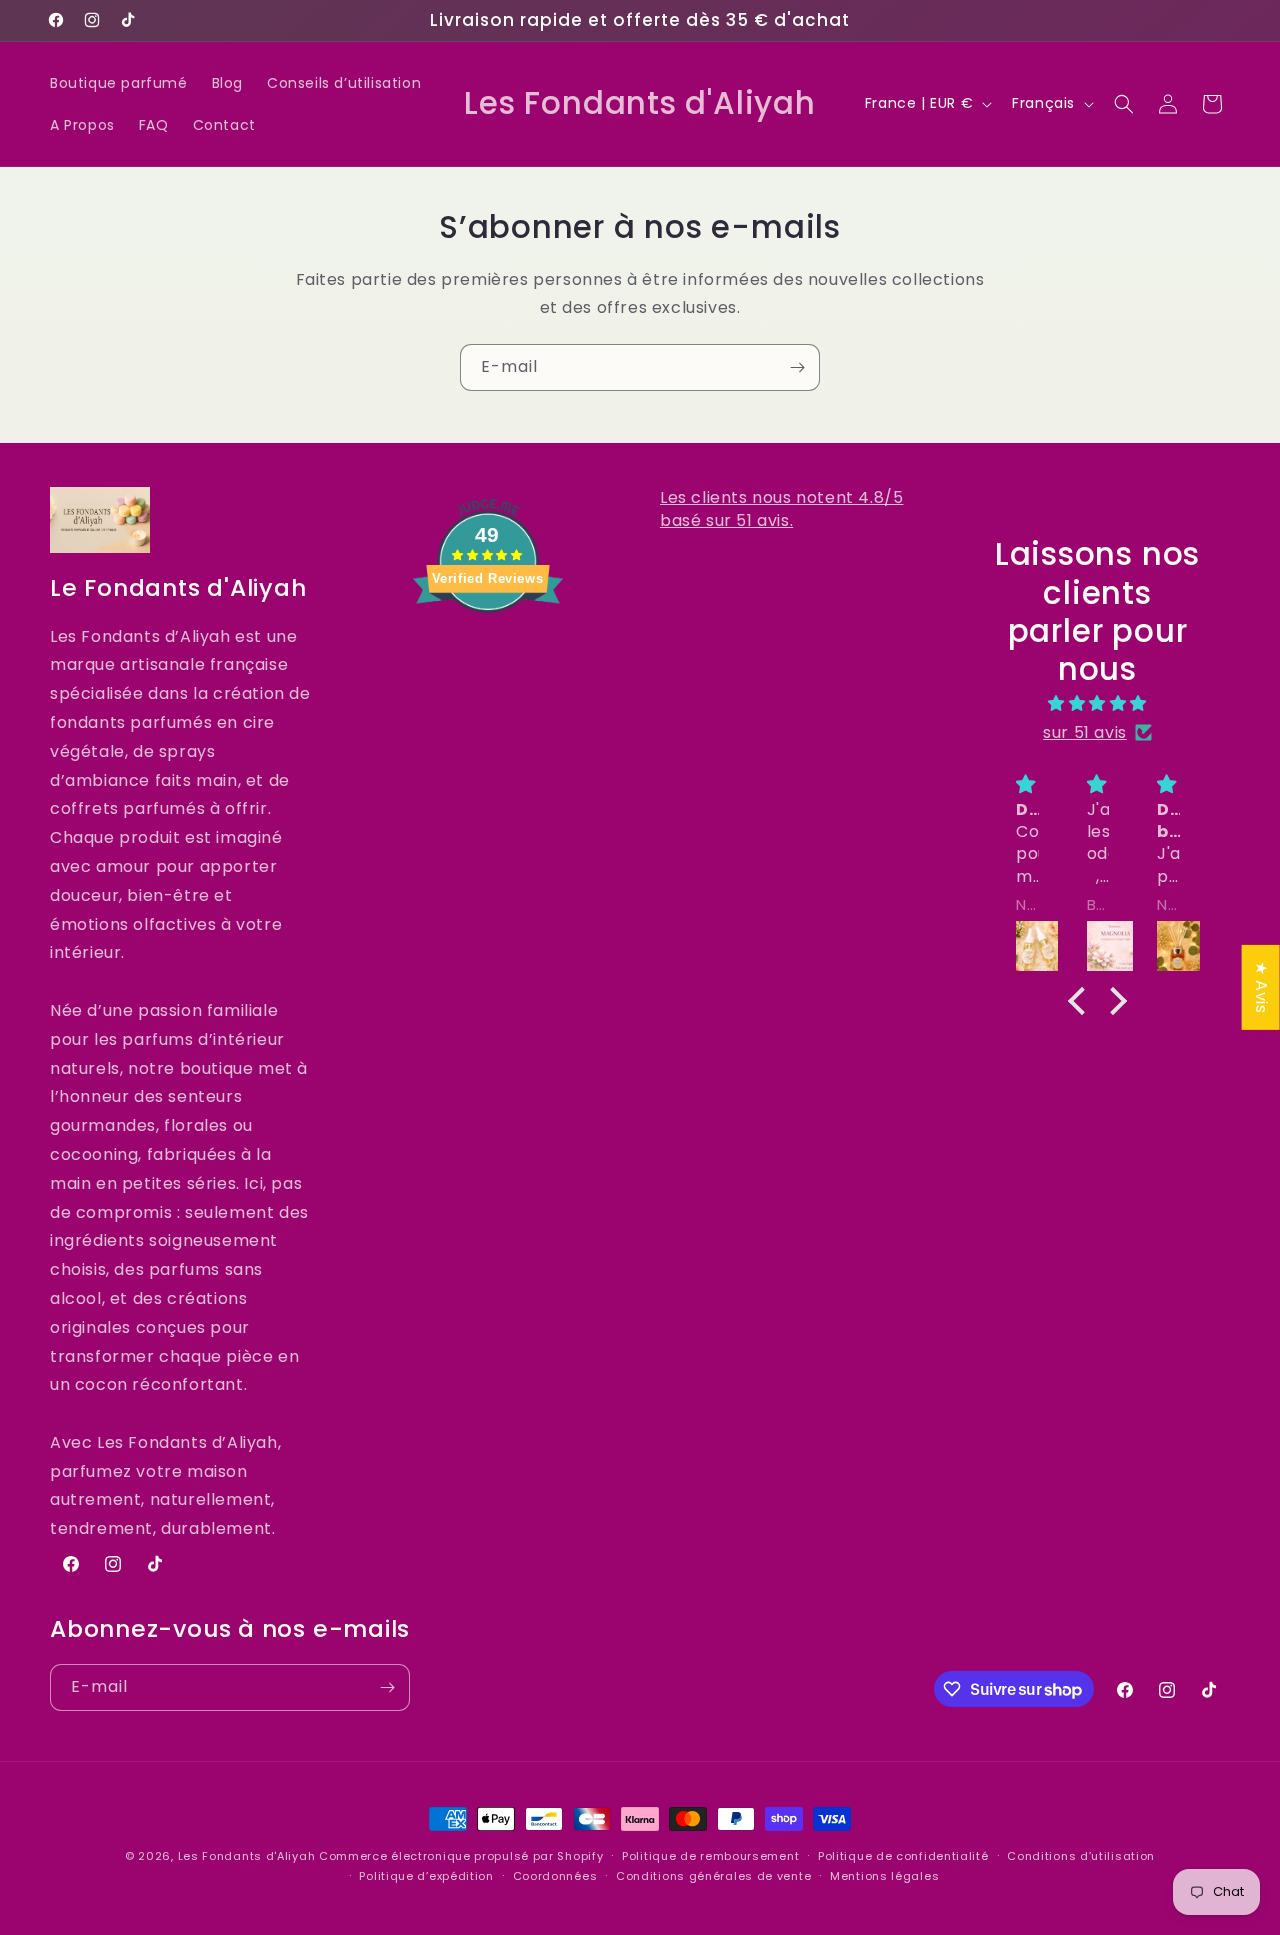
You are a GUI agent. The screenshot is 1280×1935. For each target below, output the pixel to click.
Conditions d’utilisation (1081, 1856)
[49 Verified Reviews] (488, 647)
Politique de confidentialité (903, 1856)
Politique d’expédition (426, 1876)
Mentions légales (884, 1876)
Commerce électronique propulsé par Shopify (461, 1856)
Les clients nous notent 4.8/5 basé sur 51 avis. (781, 508)
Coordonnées (555, 1876)
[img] (1098, 703)
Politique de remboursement (710, 1856)
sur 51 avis (1085, 731)
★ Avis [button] (1261, 986)
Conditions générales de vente (713, 1876)
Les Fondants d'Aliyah (248, 1856)
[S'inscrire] (797, 367)
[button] (1124, 104)
